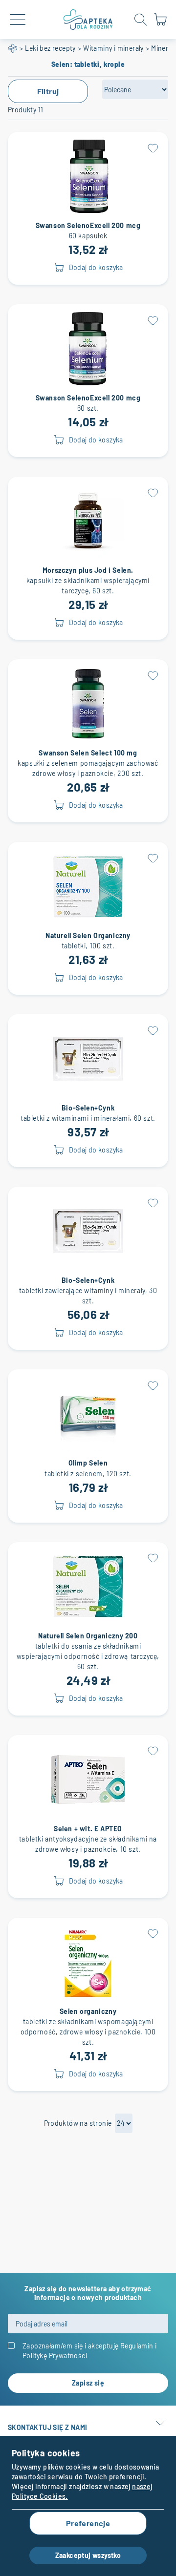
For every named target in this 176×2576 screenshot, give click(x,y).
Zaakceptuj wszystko (88, 2555)
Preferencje (88, 2523)
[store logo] (88, 20)
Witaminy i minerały (113, 48)
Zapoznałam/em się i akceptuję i (89, 2351)
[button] (153, 147)
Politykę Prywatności (55, 2356)
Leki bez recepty (50, 48)
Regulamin (137, 2346)
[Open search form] (141, 20)
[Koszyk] (160, 24)
